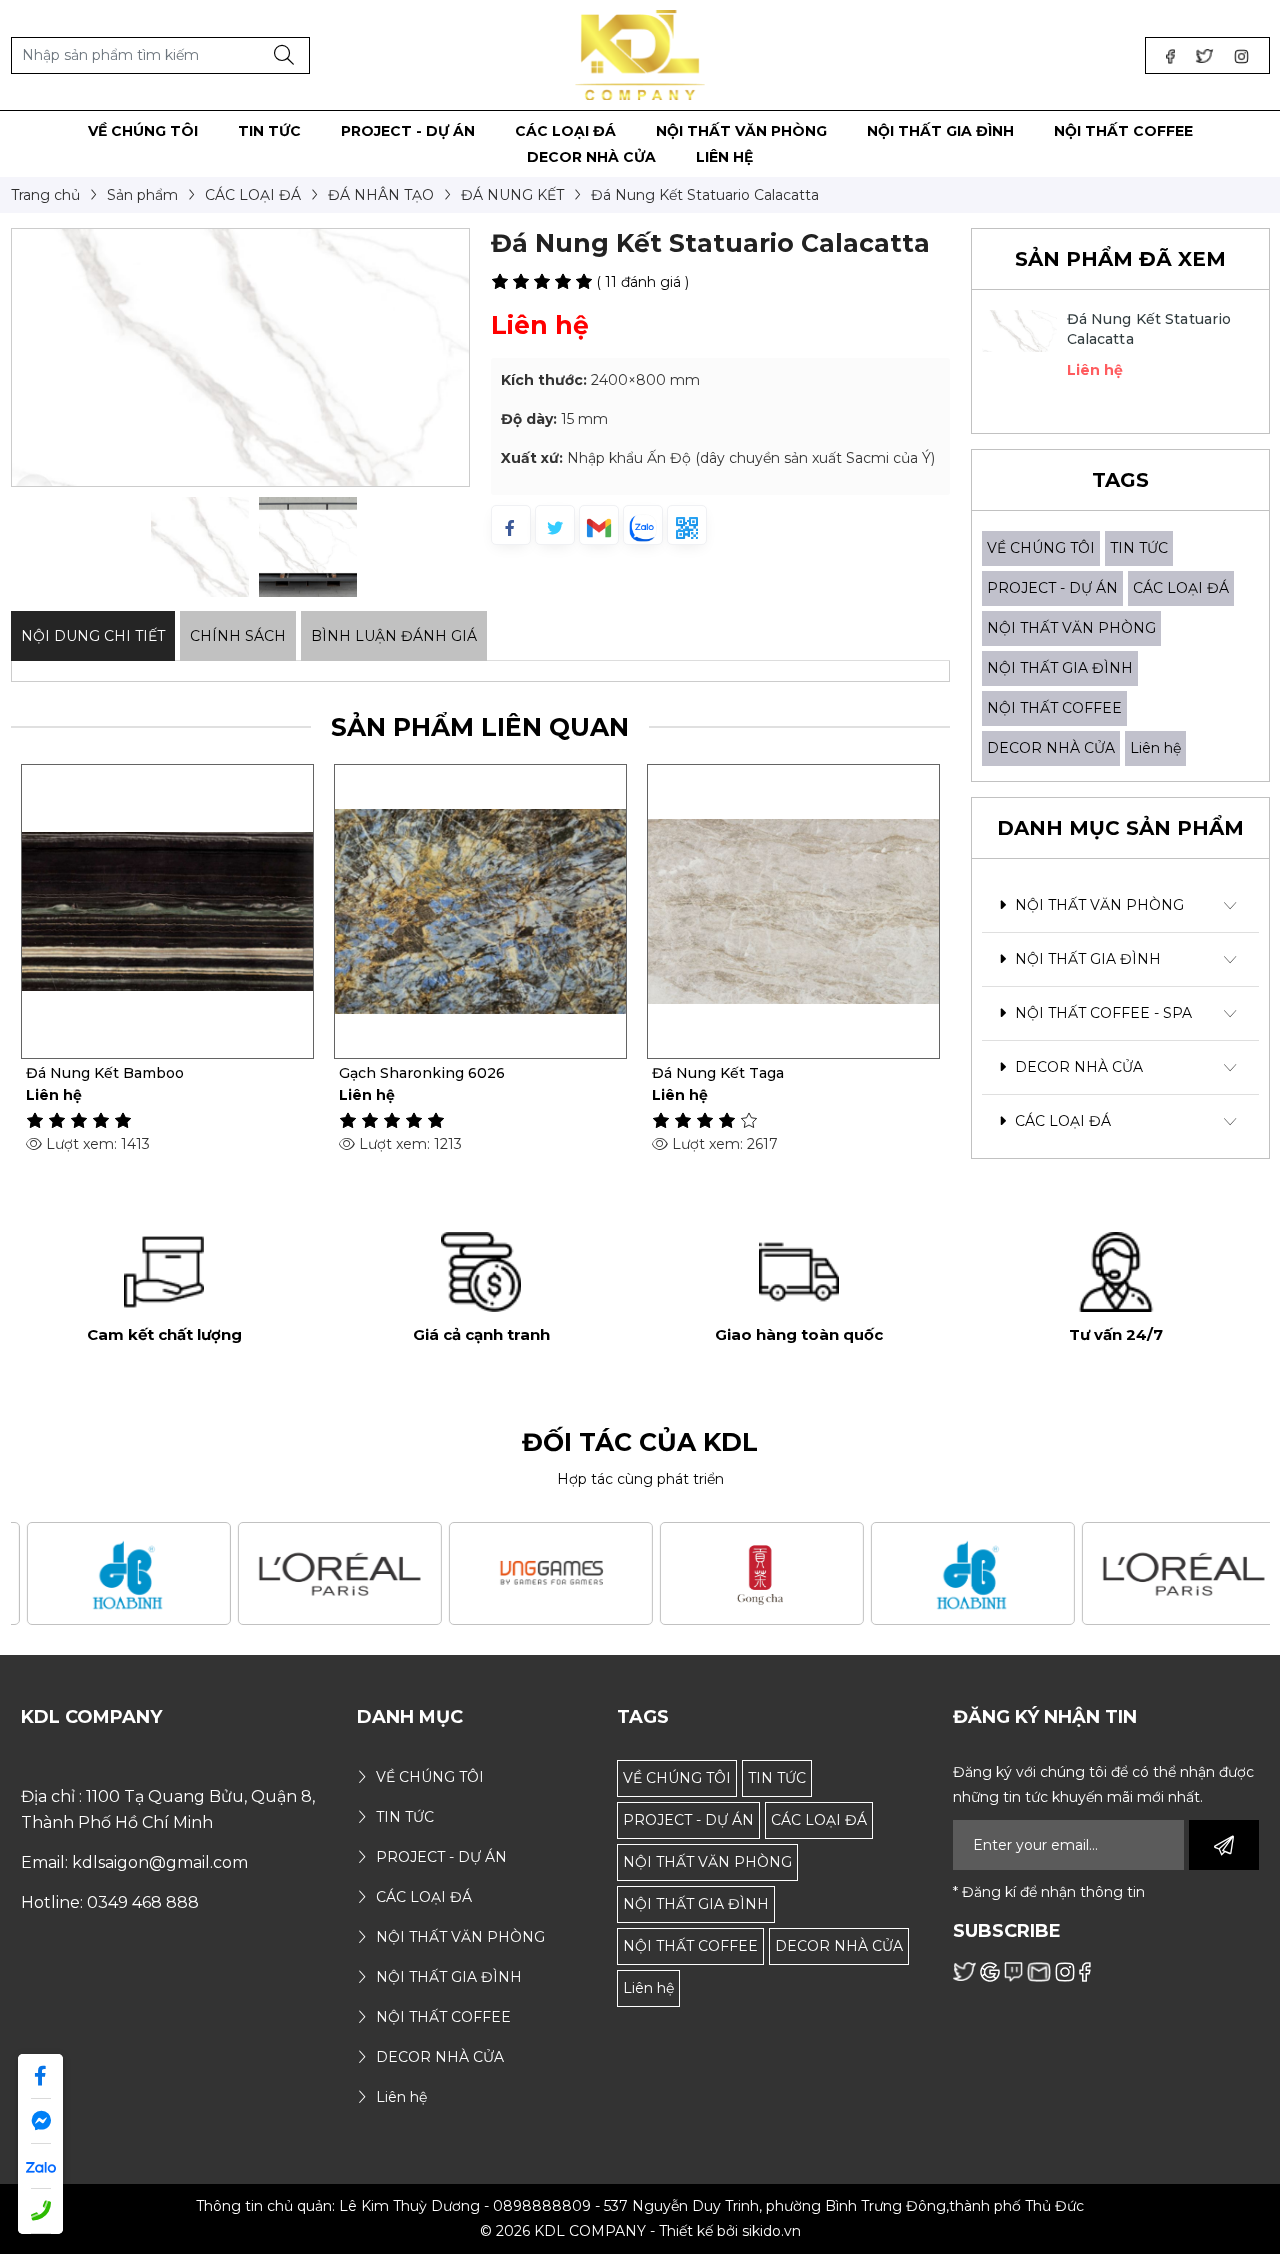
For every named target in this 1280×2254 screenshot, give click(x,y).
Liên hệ (1155, 748)
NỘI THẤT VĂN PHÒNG (1071, 628)
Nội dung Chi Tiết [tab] (93, 636)
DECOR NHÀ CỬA (1051, 748)
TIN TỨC (1139, 548)
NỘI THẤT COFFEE (1054, 708)
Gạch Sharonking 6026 (422, 1073)
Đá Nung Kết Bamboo (105, 1073)
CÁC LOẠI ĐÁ (1181, 588)
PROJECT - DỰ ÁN (1052, 588)
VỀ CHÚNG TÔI (1041, 548)
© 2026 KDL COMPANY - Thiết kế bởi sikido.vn (640, 2231)
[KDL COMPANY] (640, 54)
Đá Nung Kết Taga (718, 1073)
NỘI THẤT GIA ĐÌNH (1060, 668)
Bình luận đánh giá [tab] (394, 636)
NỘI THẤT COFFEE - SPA (1101, 1013)
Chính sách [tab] (238, 636)
